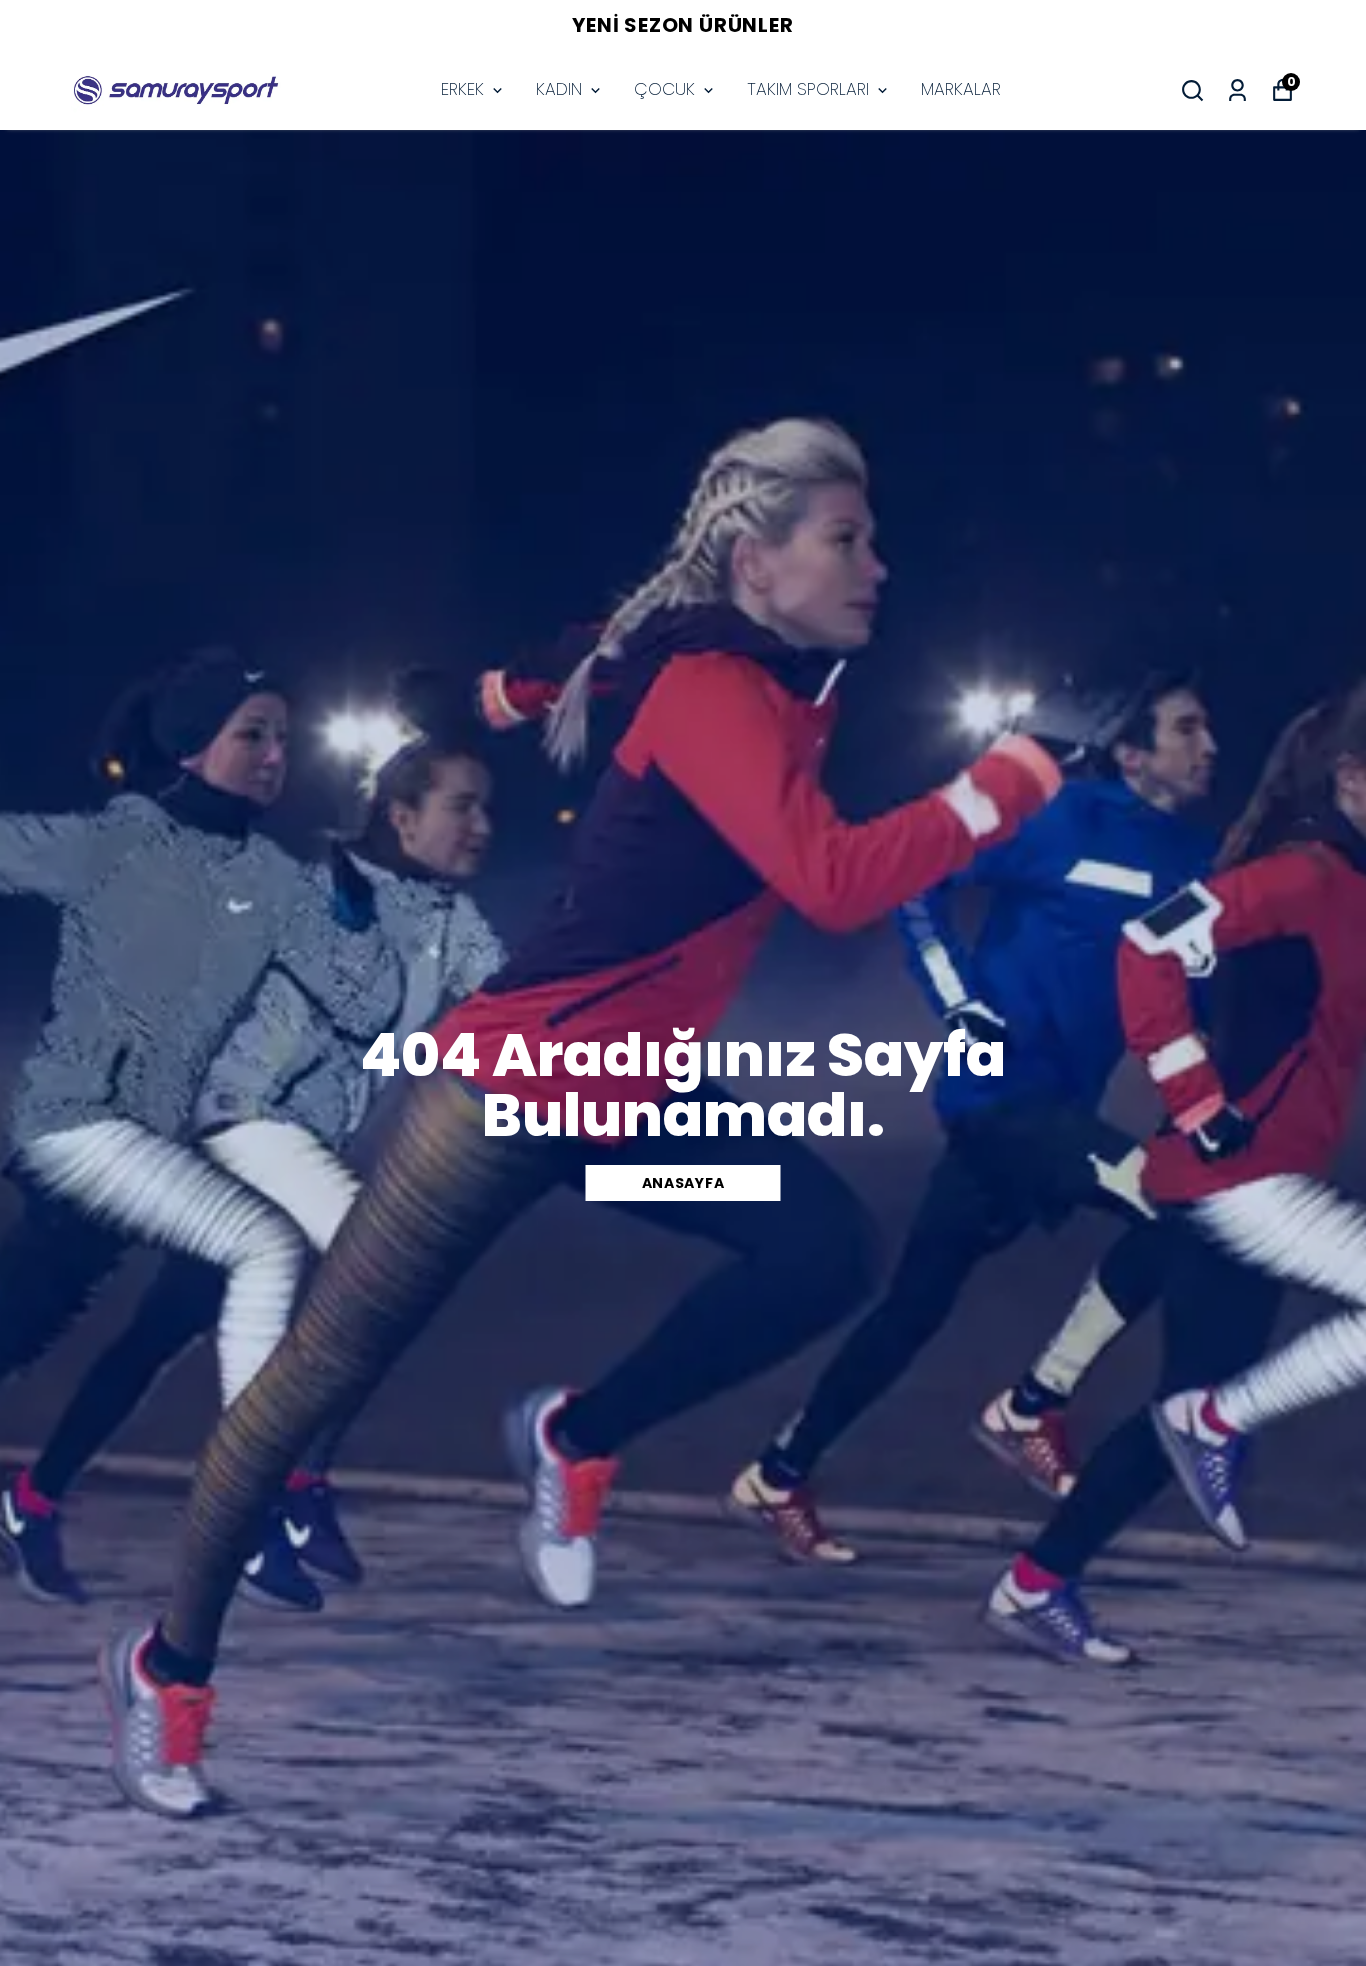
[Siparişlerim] (1237, 90)
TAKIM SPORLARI (808, 89)
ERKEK (462, 89)
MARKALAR (961, 89)
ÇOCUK (664, 89)
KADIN (559, 89)
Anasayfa (683, 1183)
